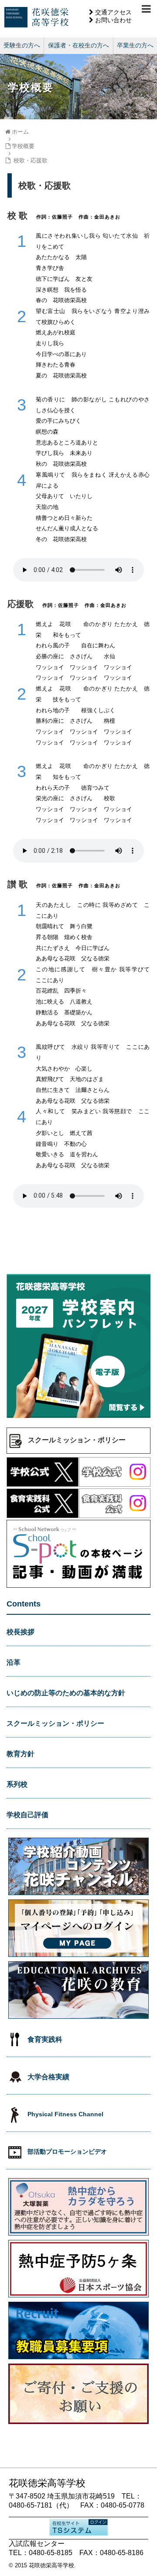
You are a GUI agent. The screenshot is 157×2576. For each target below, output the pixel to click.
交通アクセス (113, 12)
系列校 (17, 1784)
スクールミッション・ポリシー (55, 1723)
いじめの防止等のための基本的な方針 (66, 1693)
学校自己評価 (27, 1815)
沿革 (14, 1662)
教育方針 (20, 1754)
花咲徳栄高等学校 (51, 2565)
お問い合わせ (113, 20)
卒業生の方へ (135, 45)
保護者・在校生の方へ (78, 45)
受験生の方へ (22, 45)
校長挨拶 (20, 1632)
